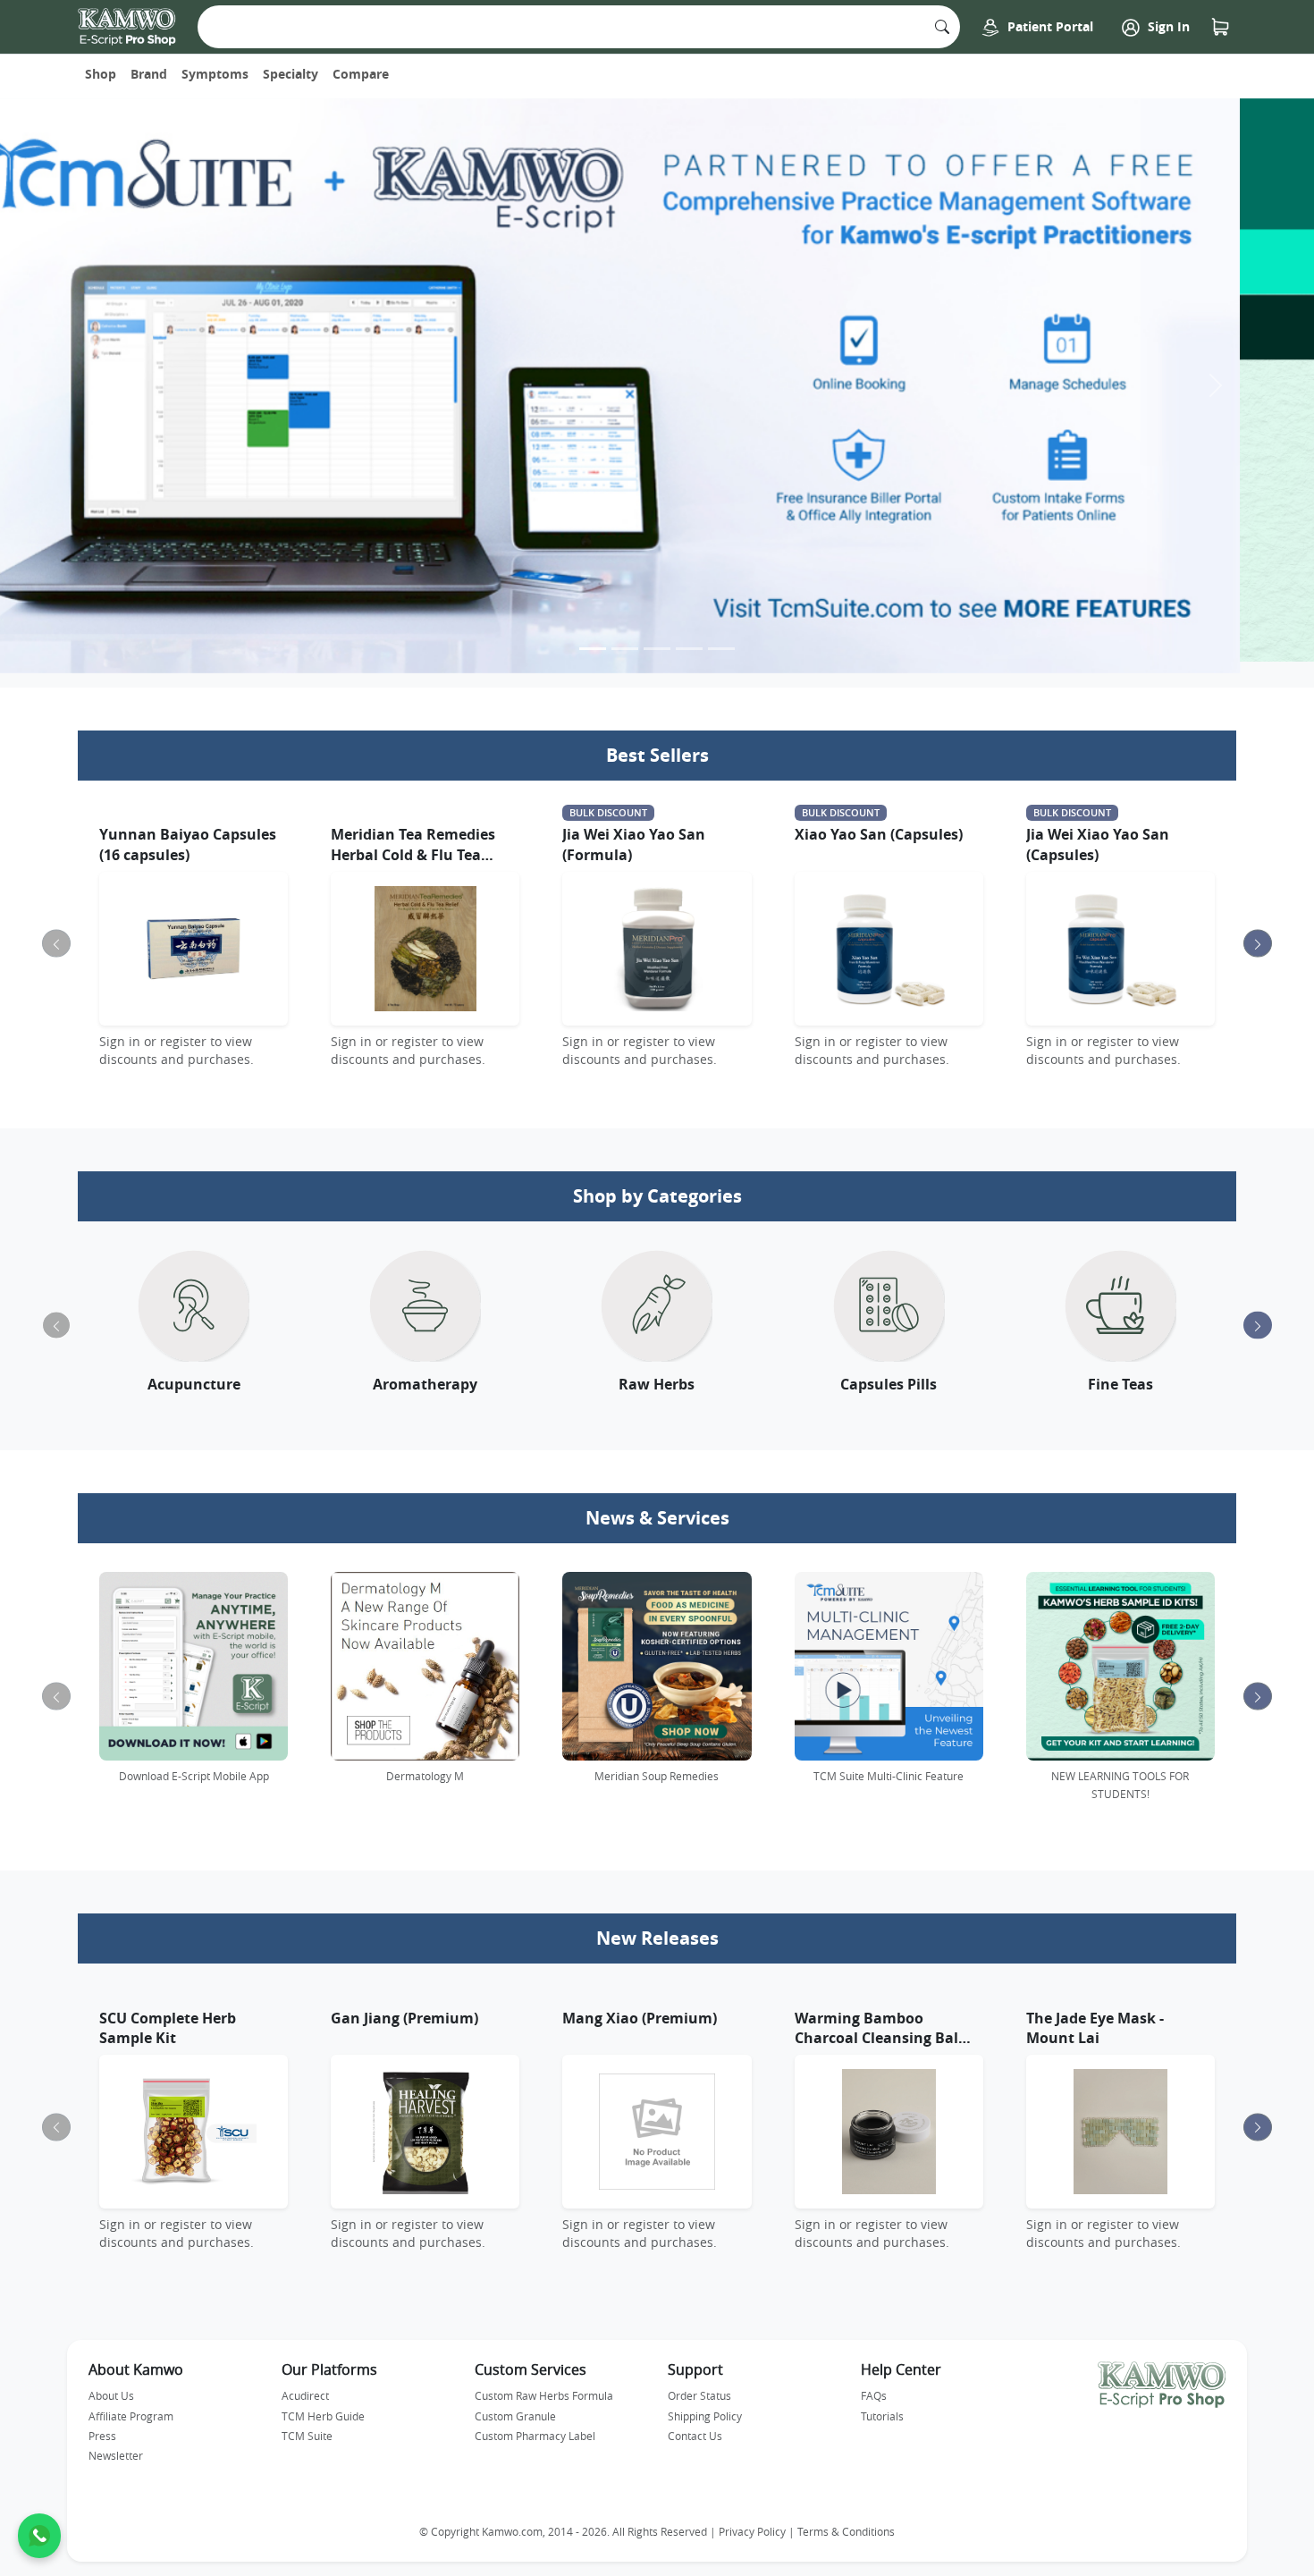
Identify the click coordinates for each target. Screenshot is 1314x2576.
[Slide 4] (689, 637)
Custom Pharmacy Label (535, 2424)
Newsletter (116, 2444)
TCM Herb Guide (323, 2404)
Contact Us (695, 2424)
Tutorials (882, 2404)
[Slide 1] (593, 637)
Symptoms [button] (215, 74)
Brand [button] (149, 74)
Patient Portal (1049, 26)
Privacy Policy (752, 2520)
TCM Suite (307, 2424)
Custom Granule (515, 2404)
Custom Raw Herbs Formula (544, 2384)
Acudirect (305, 2384)
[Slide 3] (657, 637)
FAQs (874, 2384)
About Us (111, 2384)
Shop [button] (101, 74)
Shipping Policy (705, 2404)
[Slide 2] (625, 637)
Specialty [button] (291, 74)
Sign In (1167, 26)
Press (102, 2424)
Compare (361, 74)
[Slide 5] (721, 637)
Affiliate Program (131, 2404)
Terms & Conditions (846, 2520)
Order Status (699, 2384)
